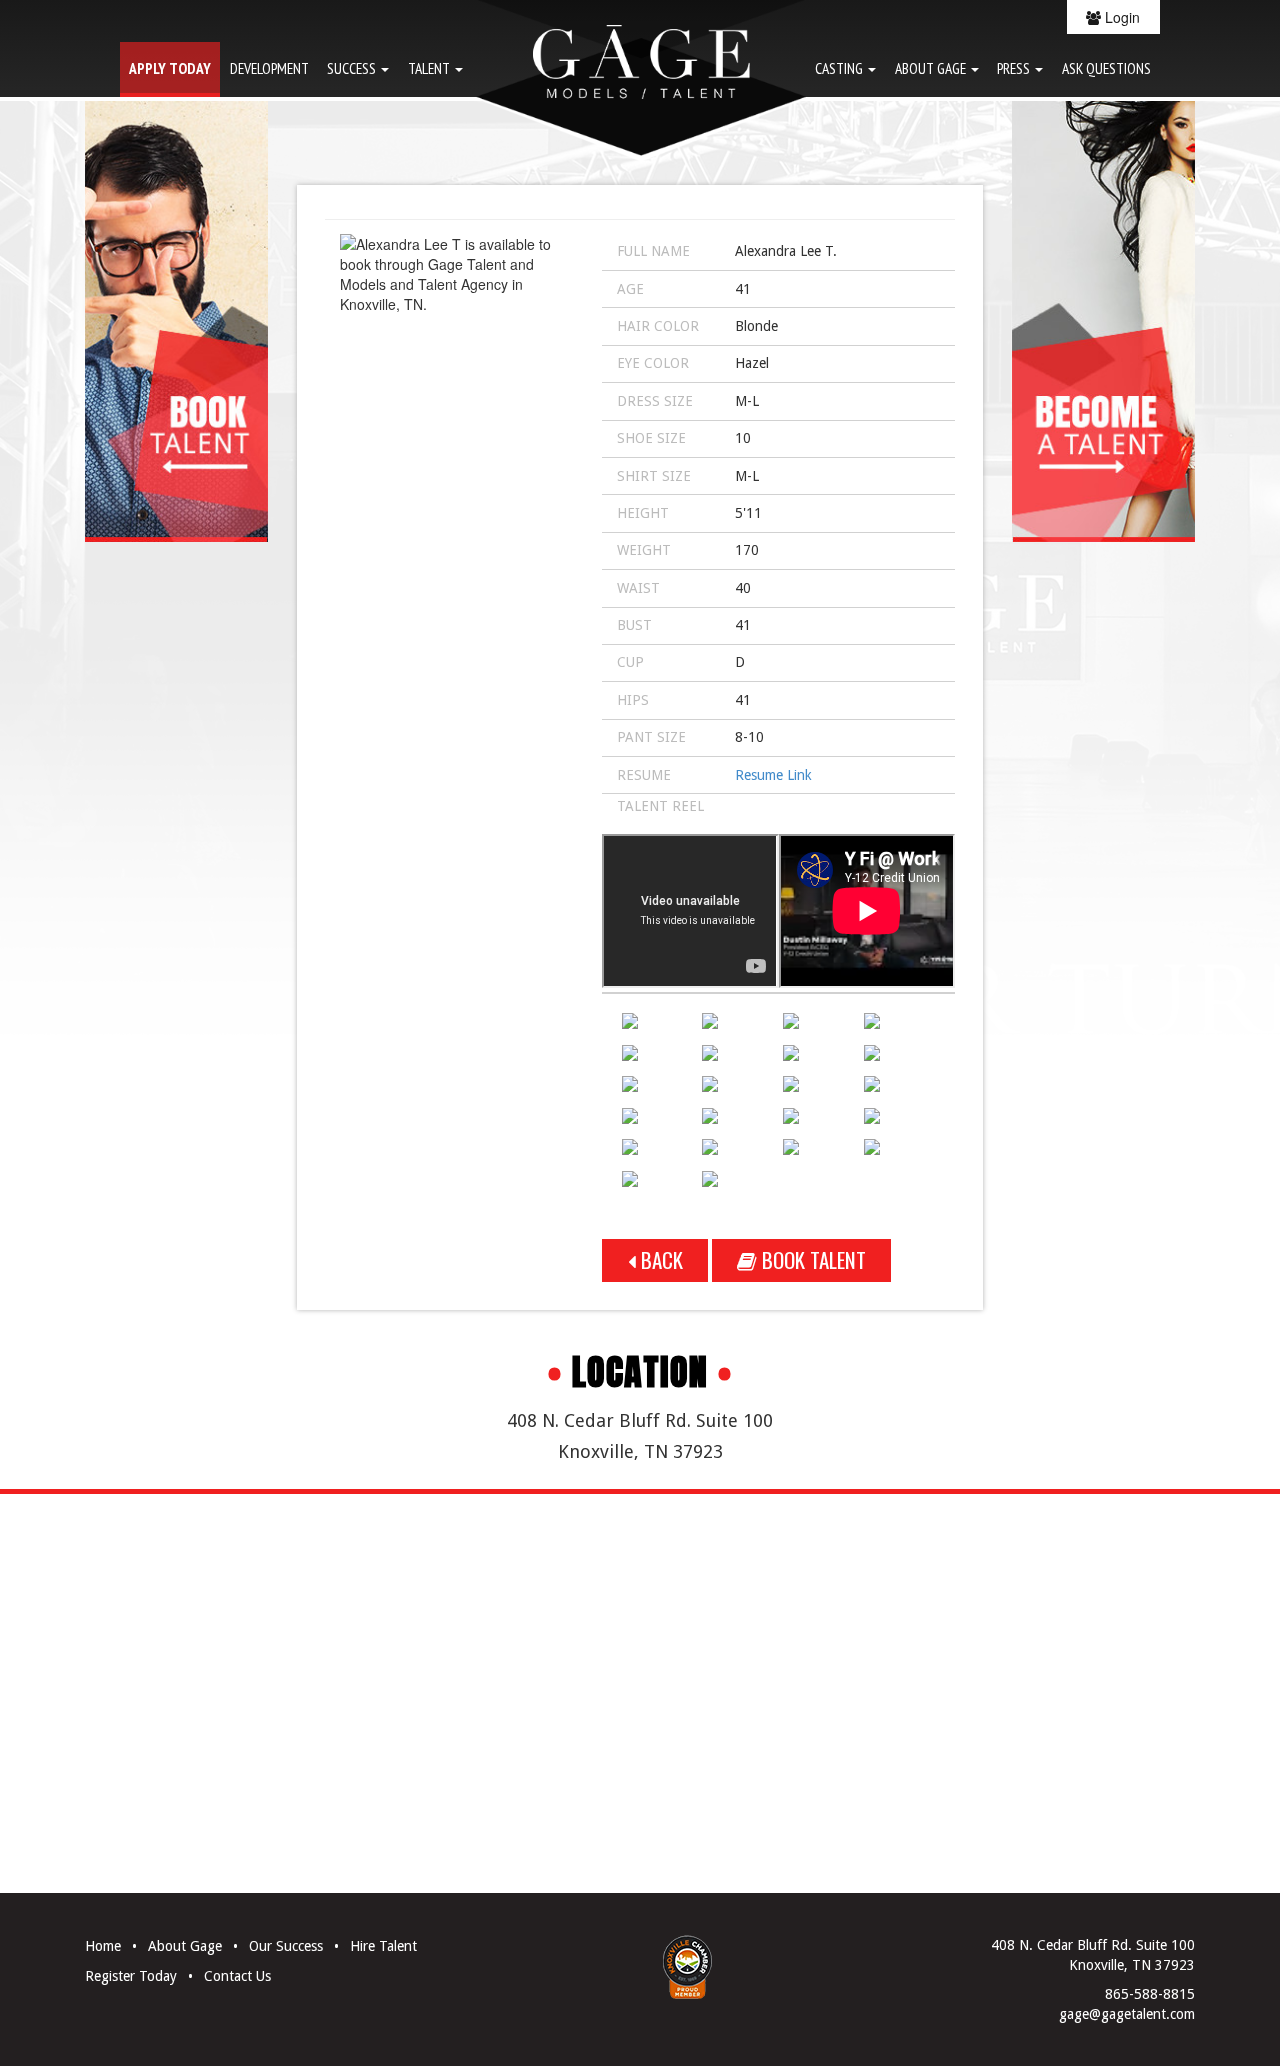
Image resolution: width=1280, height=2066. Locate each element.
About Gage (185, 1946)
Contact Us (237, 1976)
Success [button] (353, 68)
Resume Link (773, 775)
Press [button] (1015, 68)
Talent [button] (430, 68)
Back (659, 1259)
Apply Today (170, 68)
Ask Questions (1106, 68)
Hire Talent (383, 1946)
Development (269, 68)
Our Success (286, 1946)
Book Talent (811, 1259)
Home (103, 1946)
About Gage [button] (932, 68)
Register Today (131, 1976)
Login (1120, 17)
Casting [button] (840, 68)
